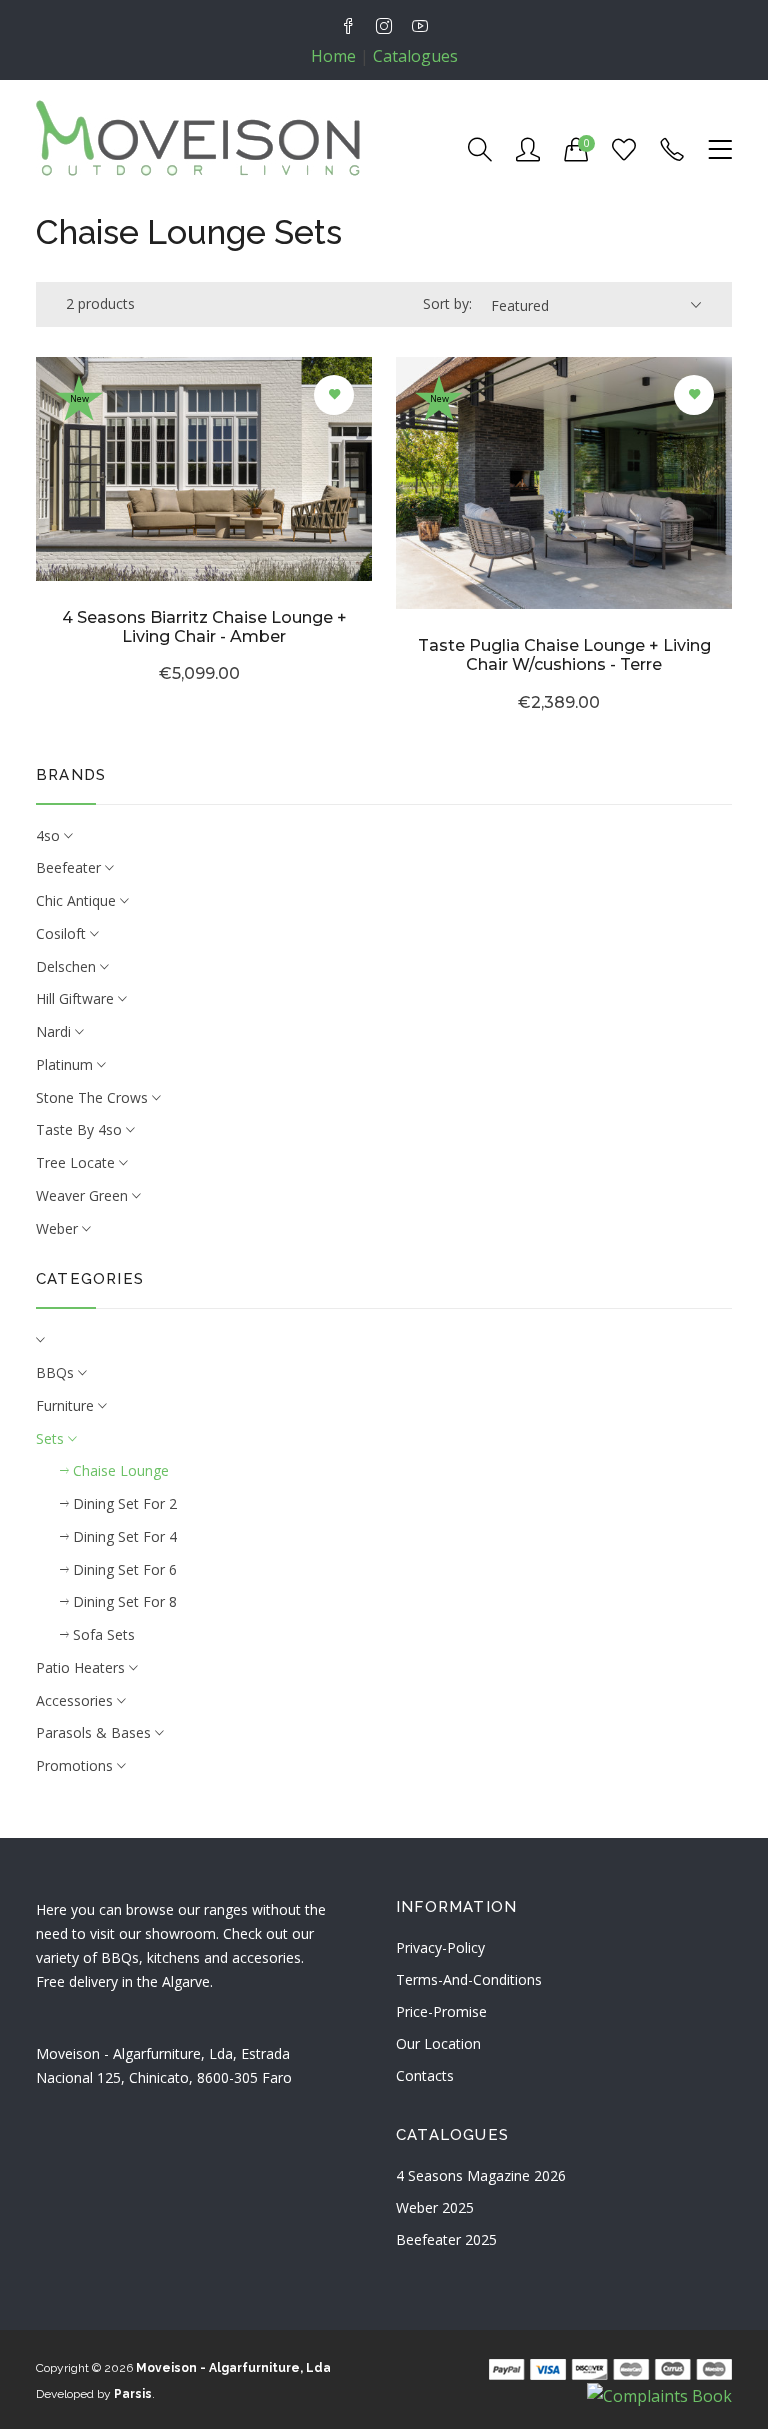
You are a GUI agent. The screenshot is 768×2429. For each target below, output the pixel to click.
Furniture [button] (67, 1405)
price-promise (441, 2011)
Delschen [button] (68, 966)
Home (333, 56)
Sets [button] (52, 1438)
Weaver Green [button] (84, 1195)
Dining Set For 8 (123, 1601)
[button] (384, 1340)
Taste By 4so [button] (81, 1129)
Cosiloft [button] (63, 933)
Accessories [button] (76, 1700)
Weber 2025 (435, 2207)
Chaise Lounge (119, 1470)
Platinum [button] (66, 1064)
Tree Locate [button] (77, 1162)
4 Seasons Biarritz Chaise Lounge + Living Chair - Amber (204, 627)
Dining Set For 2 (123, 1503)
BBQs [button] (57, 1372)
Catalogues (415, 56)
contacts (425, 2075)
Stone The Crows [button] (94, 1097)
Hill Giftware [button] (77, 998)
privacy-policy (440, 1947)
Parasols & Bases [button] (95, 1732)
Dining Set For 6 (123, 1569)
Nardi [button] (55, 1031)
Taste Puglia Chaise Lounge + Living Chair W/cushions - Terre (564, 655)
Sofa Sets (102, 1634)
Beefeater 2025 (446, 2239)
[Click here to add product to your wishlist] (334, 395)
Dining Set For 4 (123, 1536)
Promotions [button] (76, 1765)
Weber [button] (59, 1228)
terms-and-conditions (469, 1979)
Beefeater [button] (70, 867)
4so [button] (50, 835)
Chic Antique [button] (78, 900)
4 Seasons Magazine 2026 (481, 2175)
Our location (438, 2043)
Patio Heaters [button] (82, 1667)
